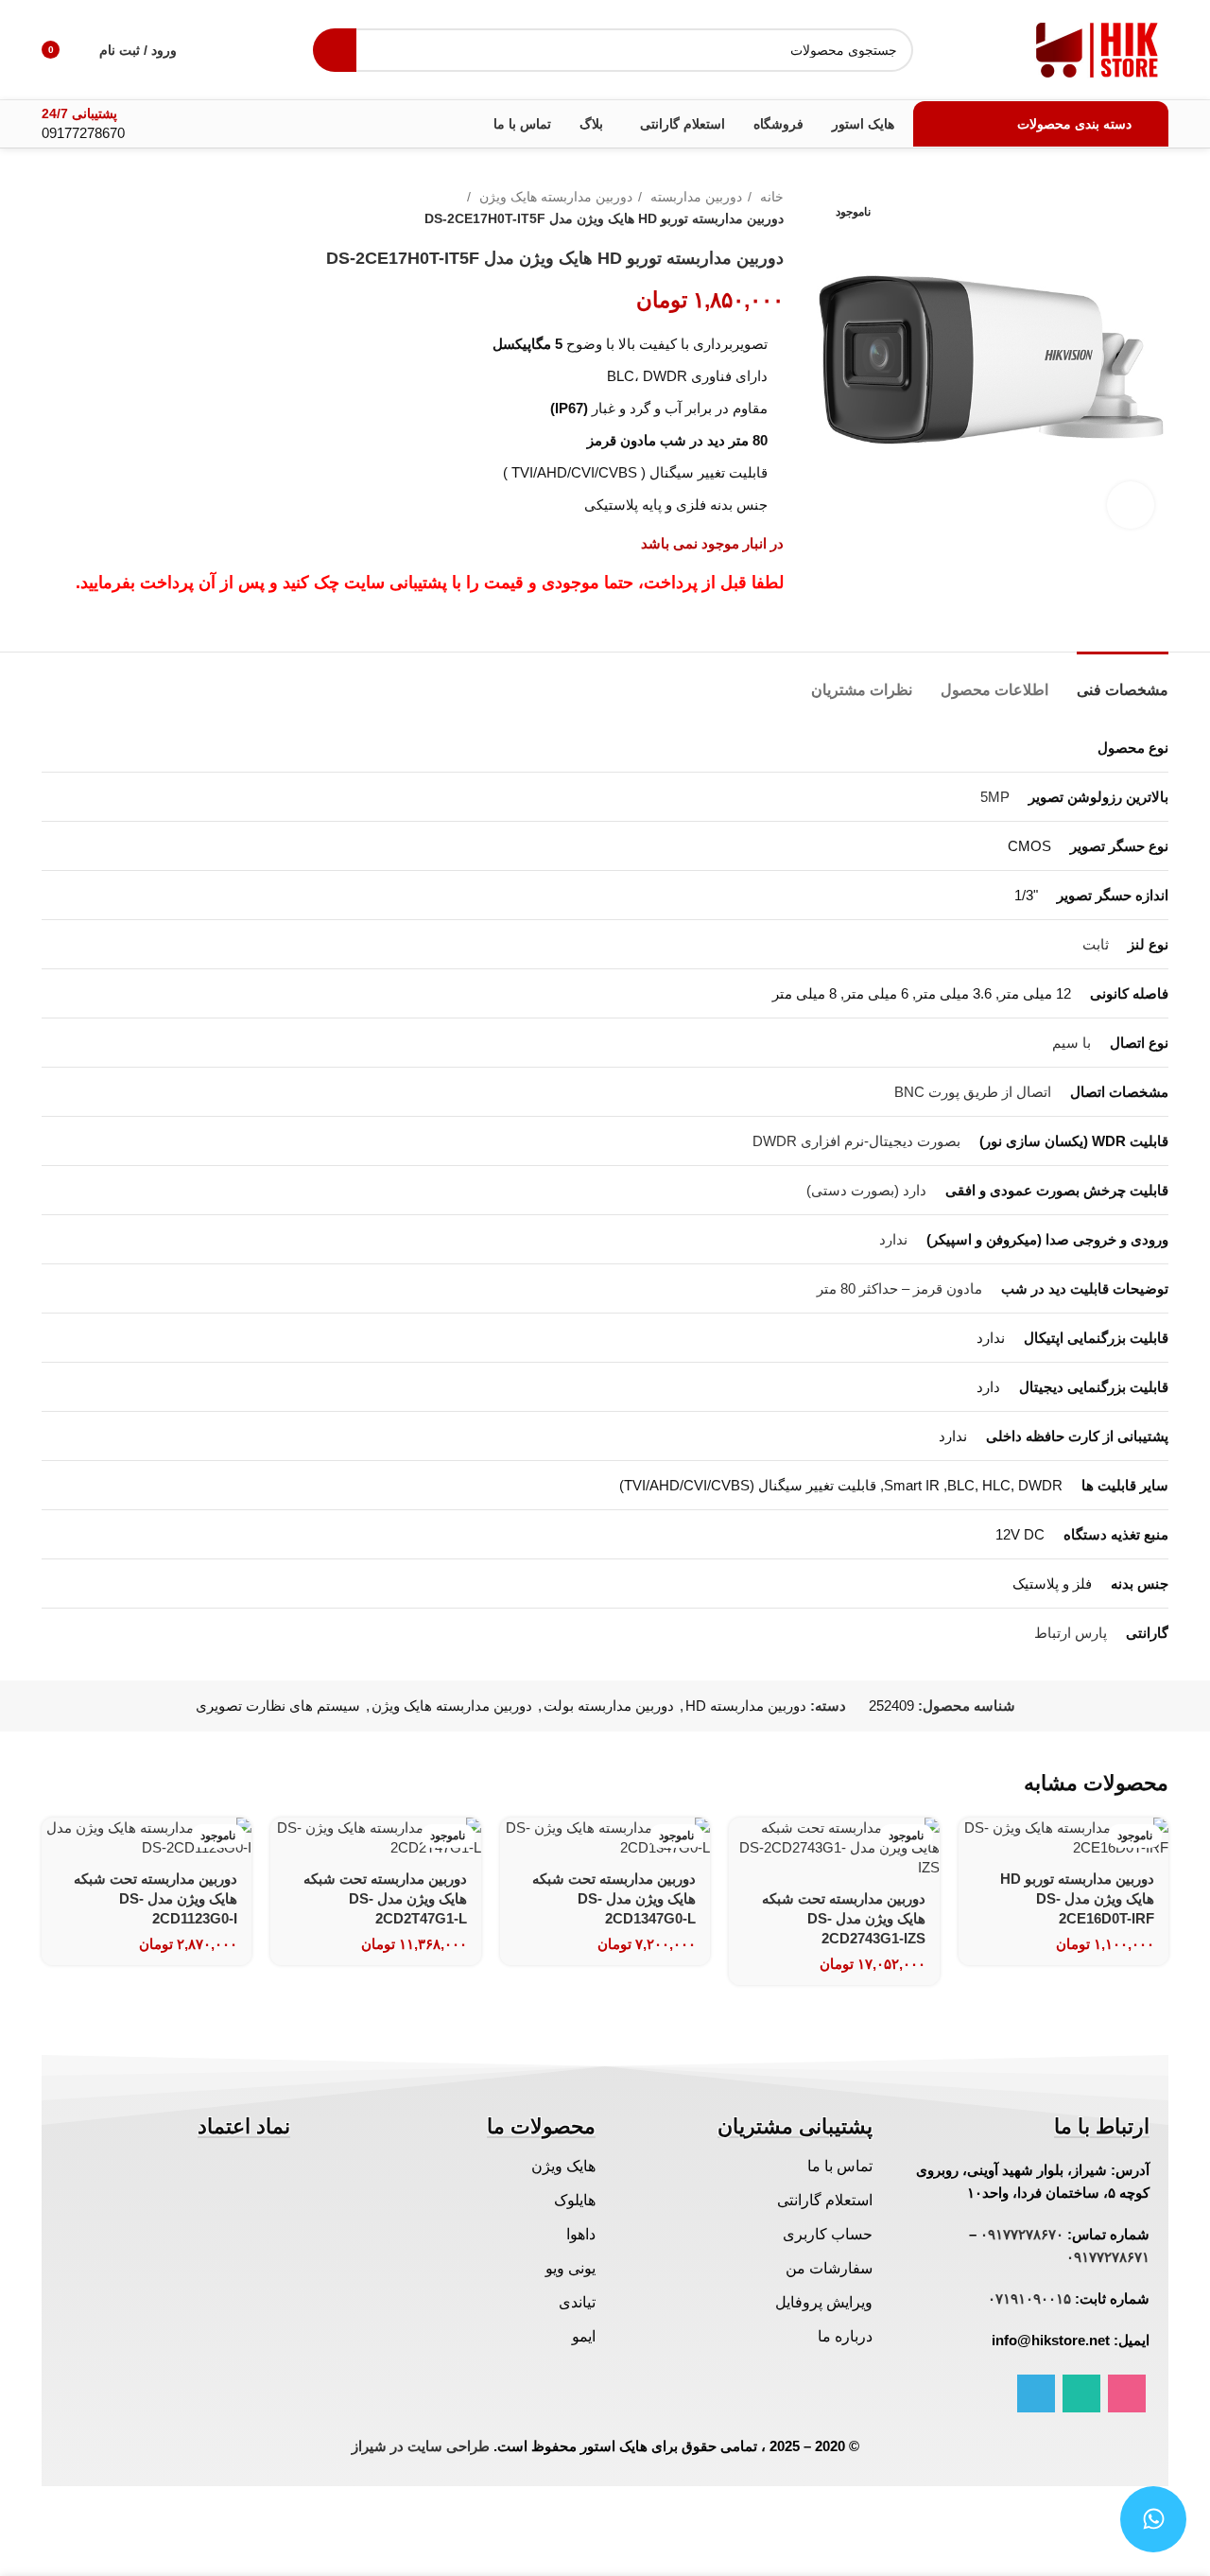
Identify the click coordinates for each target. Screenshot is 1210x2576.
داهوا (581, 2234)
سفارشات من (829, 2268)
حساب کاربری (828, 2234)
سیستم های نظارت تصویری (278, 1706)
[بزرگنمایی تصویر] (1131, 505)
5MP (995, 797)
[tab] (1123, 680)
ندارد (893, 1239)
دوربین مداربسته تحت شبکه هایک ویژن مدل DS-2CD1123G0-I (156, 1898)
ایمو (584, 2336)
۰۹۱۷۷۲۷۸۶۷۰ (1022, 2234)
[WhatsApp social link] (1081, 2393)
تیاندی (577, 2302)
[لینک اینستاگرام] (1127, 2393)
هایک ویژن (563, 2166)
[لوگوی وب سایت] (1098, 48)
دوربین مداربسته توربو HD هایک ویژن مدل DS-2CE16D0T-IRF (1077, 1898)
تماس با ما (840, 2166)
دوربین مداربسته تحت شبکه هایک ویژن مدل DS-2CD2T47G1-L (385, 1898)
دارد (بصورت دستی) (866, 1190)
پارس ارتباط (1071, 1633)
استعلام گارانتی (825, 2200)
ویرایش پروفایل (824, 2302)
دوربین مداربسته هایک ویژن (554, 197)
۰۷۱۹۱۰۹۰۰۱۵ (1029, 2298)
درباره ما (845, 2336)
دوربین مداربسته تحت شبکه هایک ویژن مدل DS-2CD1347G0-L (614, 1898)
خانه (770, 197)
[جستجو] (335, 50)
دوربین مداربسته (694, 197)
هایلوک (575, 2200)
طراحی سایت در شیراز (421, 2446)
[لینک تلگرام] (1036, 2393)
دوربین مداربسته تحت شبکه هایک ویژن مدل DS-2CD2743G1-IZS (844, 1918)
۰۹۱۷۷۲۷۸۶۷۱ (1108, 2257)
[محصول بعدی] (51, 208)
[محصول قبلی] (89, 208)
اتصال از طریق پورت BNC (973, 1092)
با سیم (1072, 1043)
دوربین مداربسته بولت (609, 1706)
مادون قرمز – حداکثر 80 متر (899, 1288)
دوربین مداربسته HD (746, 1706)
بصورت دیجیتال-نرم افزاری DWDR (856, 1141)
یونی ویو (570, 2268)
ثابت (1096, 944)
